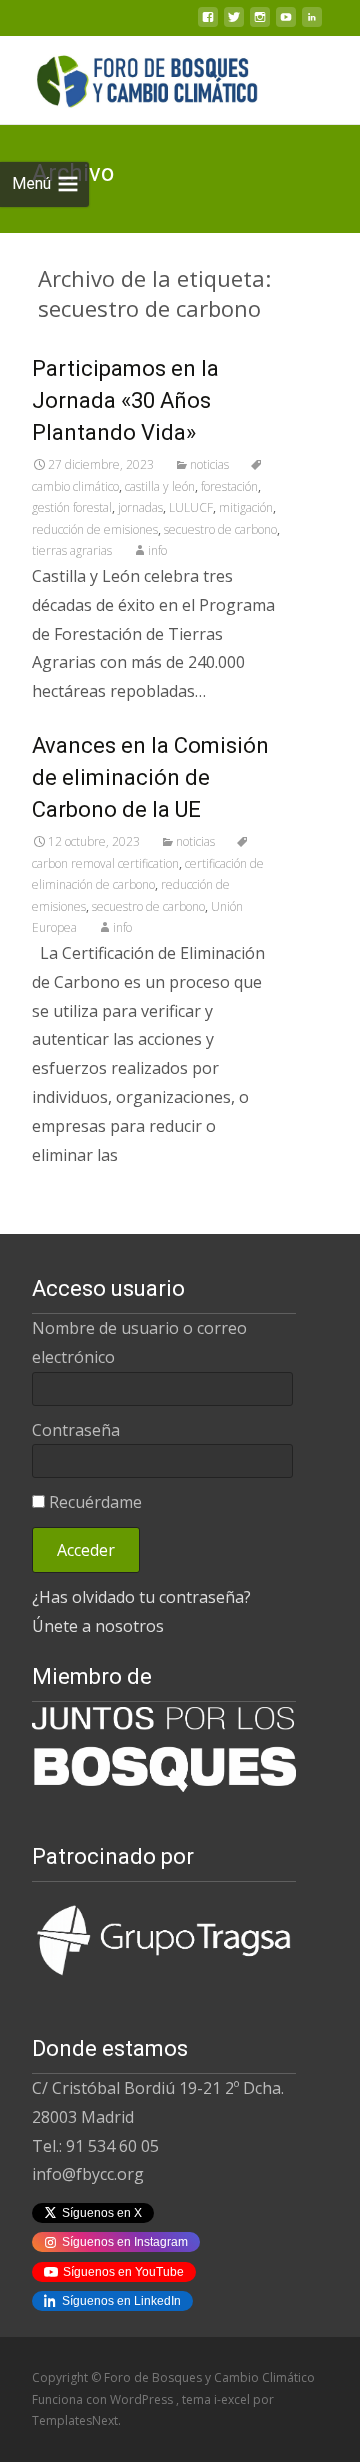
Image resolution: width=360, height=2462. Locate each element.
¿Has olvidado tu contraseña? (141, 1597)
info (157, 550)
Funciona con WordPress (104, 2399)
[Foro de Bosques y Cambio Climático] (131, 76)
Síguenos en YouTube (123, 2272)
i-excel (233, 2399)
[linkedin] (312, 23)
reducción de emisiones (95, 529)
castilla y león (160, 486)
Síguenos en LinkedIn (121, 2301)
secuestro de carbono (220, 529)
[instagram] (260, 23)
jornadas (140, 507)
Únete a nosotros (98, 1626)
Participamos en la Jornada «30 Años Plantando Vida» (125, 400)
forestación (229, 486)
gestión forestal (72, 507)
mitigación (246, 507)
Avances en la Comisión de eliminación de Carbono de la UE (150, 777)
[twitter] (234, 23)
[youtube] (286, 23)
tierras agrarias (72, 550)
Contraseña (76, 1430)
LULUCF (191, 507)
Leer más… (75, 1195)
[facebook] (208, 23)
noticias (209, 464)
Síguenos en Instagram (125, 2242)
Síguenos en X (102, 2213)
